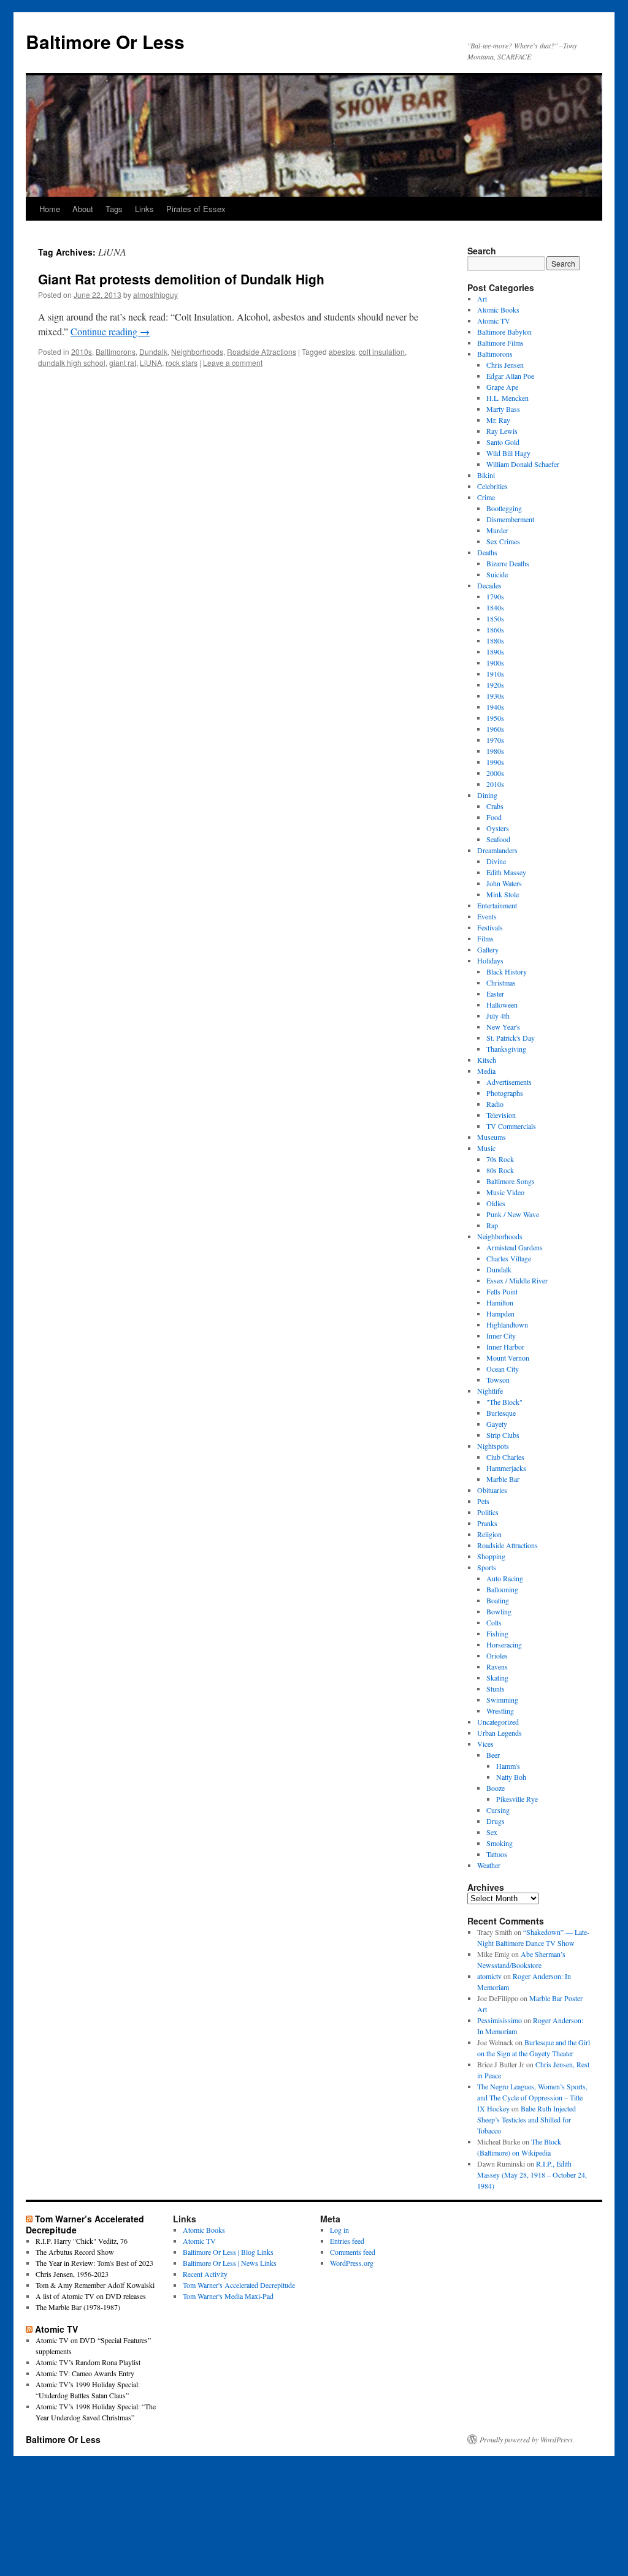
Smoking (500, 1843)
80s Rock (500, 1170)
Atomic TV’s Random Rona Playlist (88, 2362)
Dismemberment (510, 519)
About (83, 209)
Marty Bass (503, 409)
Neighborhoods (197, 351)
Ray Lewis (502, 431)
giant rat (123, 363)
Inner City (501, 1335)
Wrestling (500, 1711)
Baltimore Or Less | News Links (230, 2263)
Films (485, 938)
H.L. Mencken (507, 398)
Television (501, 1115)
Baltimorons (116, 351)
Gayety (497, 1424)
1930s (495, 696)
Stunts (496, 1689)
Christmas (501, 982)
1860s (495, 629)
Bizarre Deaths (508, 563)
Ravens (497, 1666)
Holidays (490, 960)
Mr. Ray (498, 420)
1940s (495, 707)
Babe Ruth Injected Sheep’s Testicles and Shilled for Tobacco (527, 2119)
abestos (342, 351)
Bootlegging (504, 508)
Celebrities (492, 486)
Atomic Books (498, 310)
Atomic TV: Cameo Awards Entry (85, 2373)
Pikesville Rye (517, 1799)
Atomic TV (494, 321)
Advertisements (509, 1082)
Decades (489, 585)
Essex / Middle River (517, 1280)
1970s (495, 740)
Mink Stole (503, 894)
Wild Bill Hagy (508, 453)
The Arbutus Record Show (75, 2252)
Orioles (497, 1655)
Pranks (487, 1523)
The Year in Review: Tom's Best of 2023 (94, 2263)
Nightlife (490, 1391)
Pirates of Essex (196, 209)
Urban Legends (500, 1733)
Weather (489, 1865)
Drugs (496, 1821)
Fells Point (502, 1291)
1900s (495, 663)
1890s (495, 652)
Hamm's (508, 1766)
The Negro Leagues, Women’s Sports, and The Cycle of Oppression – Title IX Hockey (532, 2097)
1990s (495, 762)
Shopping (491, 1556)
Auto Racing (505, 1578)
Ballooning (502, 1589)
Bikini (486, 475)
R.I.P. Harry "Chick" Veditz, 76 (82, 2241)
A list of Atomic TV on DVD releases (91, 2296)
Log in (339, 2230)
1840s (495, 607)
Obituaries (492, 1490)
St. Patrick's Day (511, 1038)
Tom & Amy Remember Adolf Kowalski (95, 2285)
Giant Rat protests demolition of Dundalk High (181, 279)
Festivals (490, 927)
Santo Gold (503, 442)
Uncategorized (498, 1722)
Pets (483, 1501)
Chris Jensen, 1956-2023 (72, 2274)
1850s (495, 618)
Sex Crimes (503, 541)
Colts (494, 1622)
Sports (487, 1567)
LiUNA (151, 363)
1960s (495, 729)
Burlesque (501, 1413)
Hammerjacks (506, 1468)
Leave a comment (233, 363)
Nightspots (493, 1446)
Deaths (487, 552)
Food (494, 817)
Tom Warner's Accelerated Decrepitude (239, 2285)
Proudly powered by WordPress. (527, 2439)
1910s (495, 674)
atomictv (489, 1976)
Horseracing (504, 1644)
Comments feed (353, 2252)
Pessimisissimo (500, 2020)
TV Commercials (511, 1126)
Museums (492, 1137)
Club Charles (505, 1457)
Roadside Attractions (262, 351)
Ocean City (503, 1369)
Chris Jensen (505, 365)
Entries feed (347, 2241)
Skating (497, 1677)
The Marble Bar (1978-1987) (78, 2307)
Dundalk (153, 351)
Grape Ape (502, 387)
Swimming (502, 1700)
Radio (495, 1104)
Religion (489, 1534)
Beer (493, 1755)
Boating (498, 1600)
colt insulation (382, 351)
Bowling (499, 1611)
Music (486, 1148)
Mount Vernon (508, 1358)
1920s (495, 685)
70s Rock (500, 1159)
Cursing (498, 1810)
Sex (492, 1832)
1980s (495, 751)
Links (144, 209)
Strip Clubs (503, 1435)
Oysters (498, 828)
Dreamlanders (497, 850)
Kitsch (487, 1060)
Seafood (498, 839)
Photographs (505, 1093)
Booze (496, 1788)
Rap (492, 1225)
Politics (488, 1512)
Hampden (500, 1313)
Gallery (488, 949)
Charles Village (509, 1258)
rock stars (182, 363)
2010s (82, 351)
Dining (487, 795)
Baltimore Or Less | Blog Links (228, 2252)
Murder (497, 530)
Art (482, 298)
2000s (495, 773)
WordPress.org (352, 2263)
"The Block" (504, 1402)
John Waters (504, 883)
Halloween (502, 1005)
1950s (495, 718)
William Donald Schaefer (523, 464)
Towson (498, 1380)
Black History (507, 971)
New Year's (503, 1027)
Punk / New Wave (513, 1214)
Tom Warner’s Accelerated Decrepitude (85, 2224)
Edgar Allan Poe (510, 376)
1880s (495, 640)
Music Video (505, 1192)
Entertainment (497, 905)
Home (50, 209)
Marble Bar (503, 1479)
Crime (486, 497)
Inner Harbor (505, 1347)
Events (487, 916)
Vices (485, 1744)
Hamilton (500, 1302)
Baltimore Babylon (504, 332)
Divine (496, 861)
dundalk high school (72, 363)
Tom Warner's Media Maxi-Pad (228, 2296)
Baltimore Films (500, 343)
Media (486, 1071)
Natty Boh (511, 1777)
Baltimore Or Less (105, 41)
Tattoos (497, 1854)
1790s (495, 596)
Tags (114, 209)
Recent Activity (205, 2274)
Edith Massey (506, 872)
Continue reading (110, 331)
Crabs (495, 806)
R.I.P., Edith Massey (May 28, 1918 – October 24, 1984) (532, 2175)
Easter (495, 994)
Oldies (496, 1203)
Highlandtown (507, 1324)
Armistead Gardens (515, 1247)
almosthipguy (155, 294)
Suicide (497, 574)
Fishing (497, 1633)
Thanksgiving (506, 1049)
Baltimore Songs (511, 1181)
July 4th (498, 1016)
